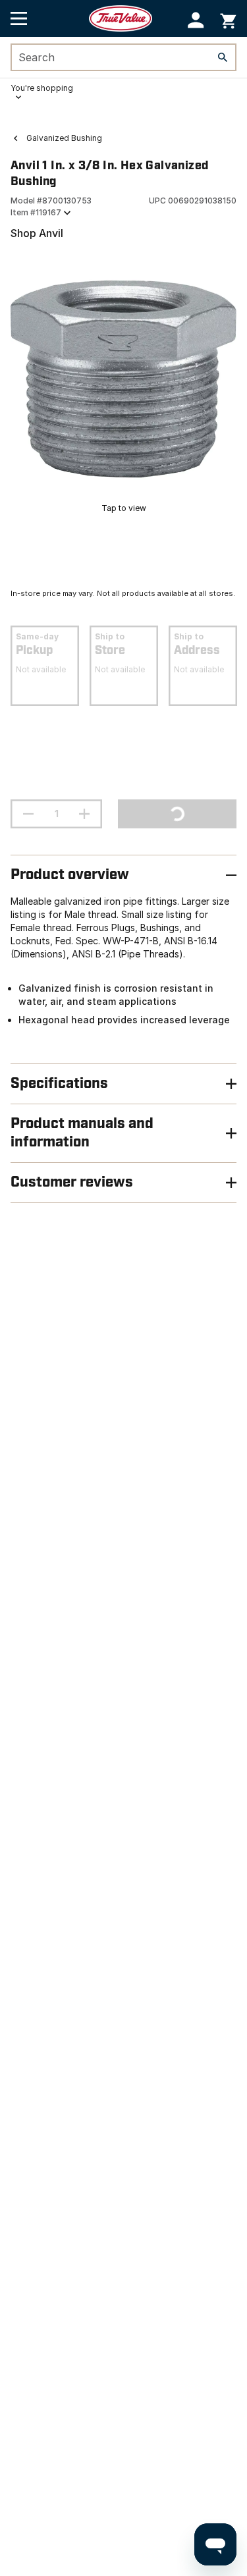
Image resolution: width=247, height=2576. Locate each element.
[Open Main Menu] (19, 18)
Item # (36, 212)
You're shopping (42, 88)
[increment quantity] (84, 814)
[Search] (223, 57)
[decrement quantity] (28, 814)
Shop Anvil (37, 233)
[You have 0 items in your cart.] (228, 19)
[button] (196, 20)
